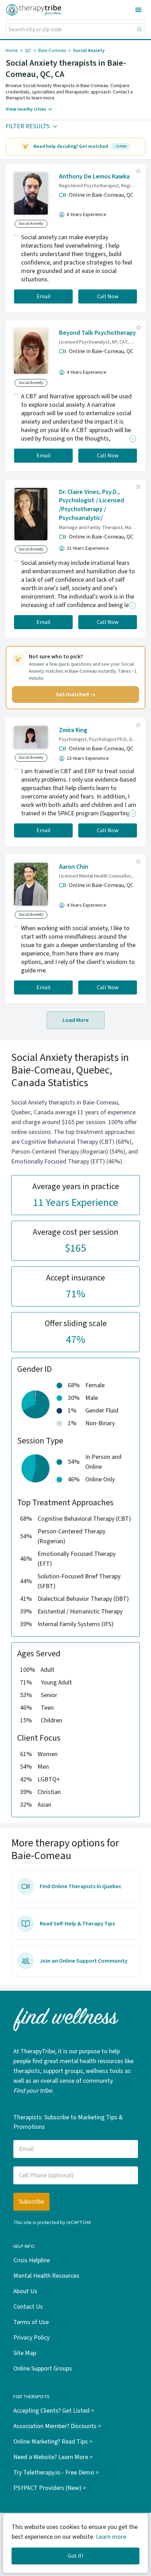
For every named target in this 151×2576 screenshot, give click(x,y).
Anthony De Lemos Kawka (94, 177)
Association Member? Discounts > (57, 2426)
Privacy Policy (31, 2338)
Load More (76, 1020)
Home (12, 51)
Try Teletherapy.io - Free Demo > (56, 2473)
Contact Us (28, 2307)
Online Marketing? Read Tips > (53, 2442)
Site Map (25, 2353)
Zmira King (73, 730)
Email (44, 296)
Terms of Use (31, 2322)
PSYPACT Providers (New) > (50, 2488)
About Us (25, 2291)
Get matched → (76, 694)
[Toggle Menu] (138, 10)
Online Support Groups (43, 2369)
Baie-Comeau (52, 51)
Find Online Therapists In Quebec (81, 1886)
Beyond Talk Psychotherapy (97, 333)
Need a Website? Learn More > (53, 2457)
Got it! (75, 2556)
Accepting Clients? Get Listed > (54, 2411)
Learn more (111, 2537)
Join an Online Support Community (84, 1961)
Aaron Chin (74, 867)
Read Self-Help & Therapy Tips (77, 1924)
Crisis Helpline (32, 2260)
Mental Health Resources (46, 2276)
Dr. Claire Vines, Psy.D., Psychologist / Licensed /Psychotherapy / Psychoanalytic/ (91, 505)
